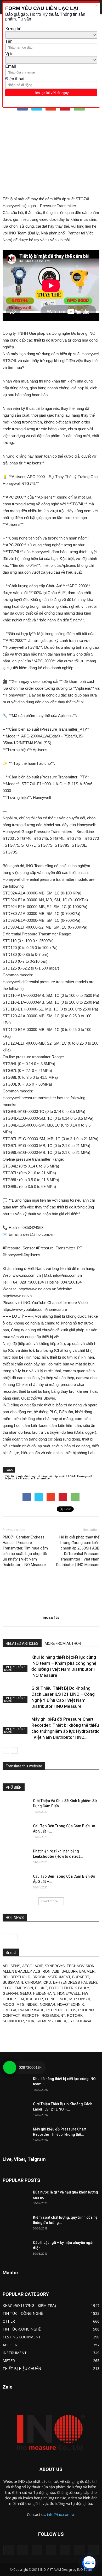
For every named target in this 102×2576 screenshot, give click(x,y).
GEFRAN (10, 1993)
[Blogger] (9, 2550)
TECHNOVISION (81, 1966)
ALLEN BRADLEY (17, 1971)
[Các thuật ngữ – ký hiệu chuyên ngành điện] (16, 2249)
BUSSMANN (13, 1982)
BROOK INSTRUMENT (51, 1977)
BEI (5, 1977)
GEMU (25, 1993)
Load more (50, 1901)
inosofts (51, 1617)
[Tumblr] (65, 2550)
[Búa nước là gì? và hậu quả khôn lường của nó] (16, 2199)
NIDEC (32, 2004)
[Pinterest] (51, 2550)
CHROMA (33, 1982)
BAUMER (87, 1971)
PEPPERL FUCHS (61, 2010)
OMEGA (9, 2010)
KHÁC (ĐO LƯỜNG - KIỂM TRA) (29, 2305)
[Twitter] (79, 2550)
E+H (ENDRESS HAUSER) (75, 1982)
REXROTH (31, 2015)
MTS (20, 2004)
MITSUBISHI (80, 1999)
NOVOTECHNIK (71, 2004)
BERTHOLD (20, 1977)
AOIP (39, 1966)
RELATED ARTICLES (22, 1643)
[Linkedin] (37, 2550)
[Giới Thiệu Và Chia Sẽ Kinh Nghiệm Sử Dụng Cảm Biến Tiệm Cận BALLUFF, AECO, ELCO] (16, 1807)
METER (9, 2361)
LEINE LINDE (56, 1999)
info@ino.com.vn (61, 2514)
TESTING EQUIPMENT (22, 2337)
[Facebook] (23, 2550)
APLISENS (11, 1966)
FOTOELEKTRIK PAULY (69, 1988)
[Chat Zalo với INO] (89, 2563)
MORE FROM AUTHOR (63, 1643)
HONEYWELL (69, 1993)
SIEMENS (44, 2021)
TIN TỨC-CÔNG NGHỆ (22, 2329)
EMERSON (24, 1988)
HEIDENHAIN (44, 1993)
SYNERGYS (55, 1966)
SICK (30, 2021)
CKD (47, 1982)
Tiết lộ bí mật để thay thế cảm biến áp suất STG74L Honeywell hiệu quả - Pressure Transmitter (49, 1477)
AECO (27, 1966)
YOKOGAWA (81, 2021)
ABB (56, 1971)
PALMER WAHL (31, 2010)
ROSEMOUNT (53, 2015)
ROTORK (75, 2015)
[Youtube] (93, 2550)
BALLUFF (69, 1971)
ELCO (8, 1988)
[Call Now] (10, 2067)
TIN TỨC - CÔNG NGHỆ (15, 1668)
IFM (21, 1999)
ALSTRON (42, 1971)
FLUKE (41, 1988)
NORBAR (47, 2004)
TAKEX (60, 2021)
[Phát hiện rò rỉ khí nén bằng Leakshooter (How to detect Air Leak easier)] (16, 1858)
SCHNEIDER (13, 2021)
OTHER (9, 2321)
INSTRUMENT (15, 2353)
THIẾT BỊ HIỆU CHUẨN (22, 2368)
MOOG (8, 2004)
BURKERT (81, 1977)
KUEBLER (35, 1999)
